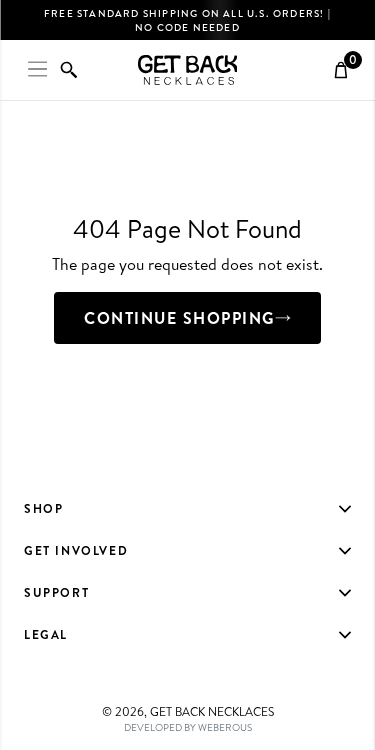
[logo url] (188, 70)
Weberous (225, 727)
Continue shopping (179, 318)
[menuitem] (187, 509)
